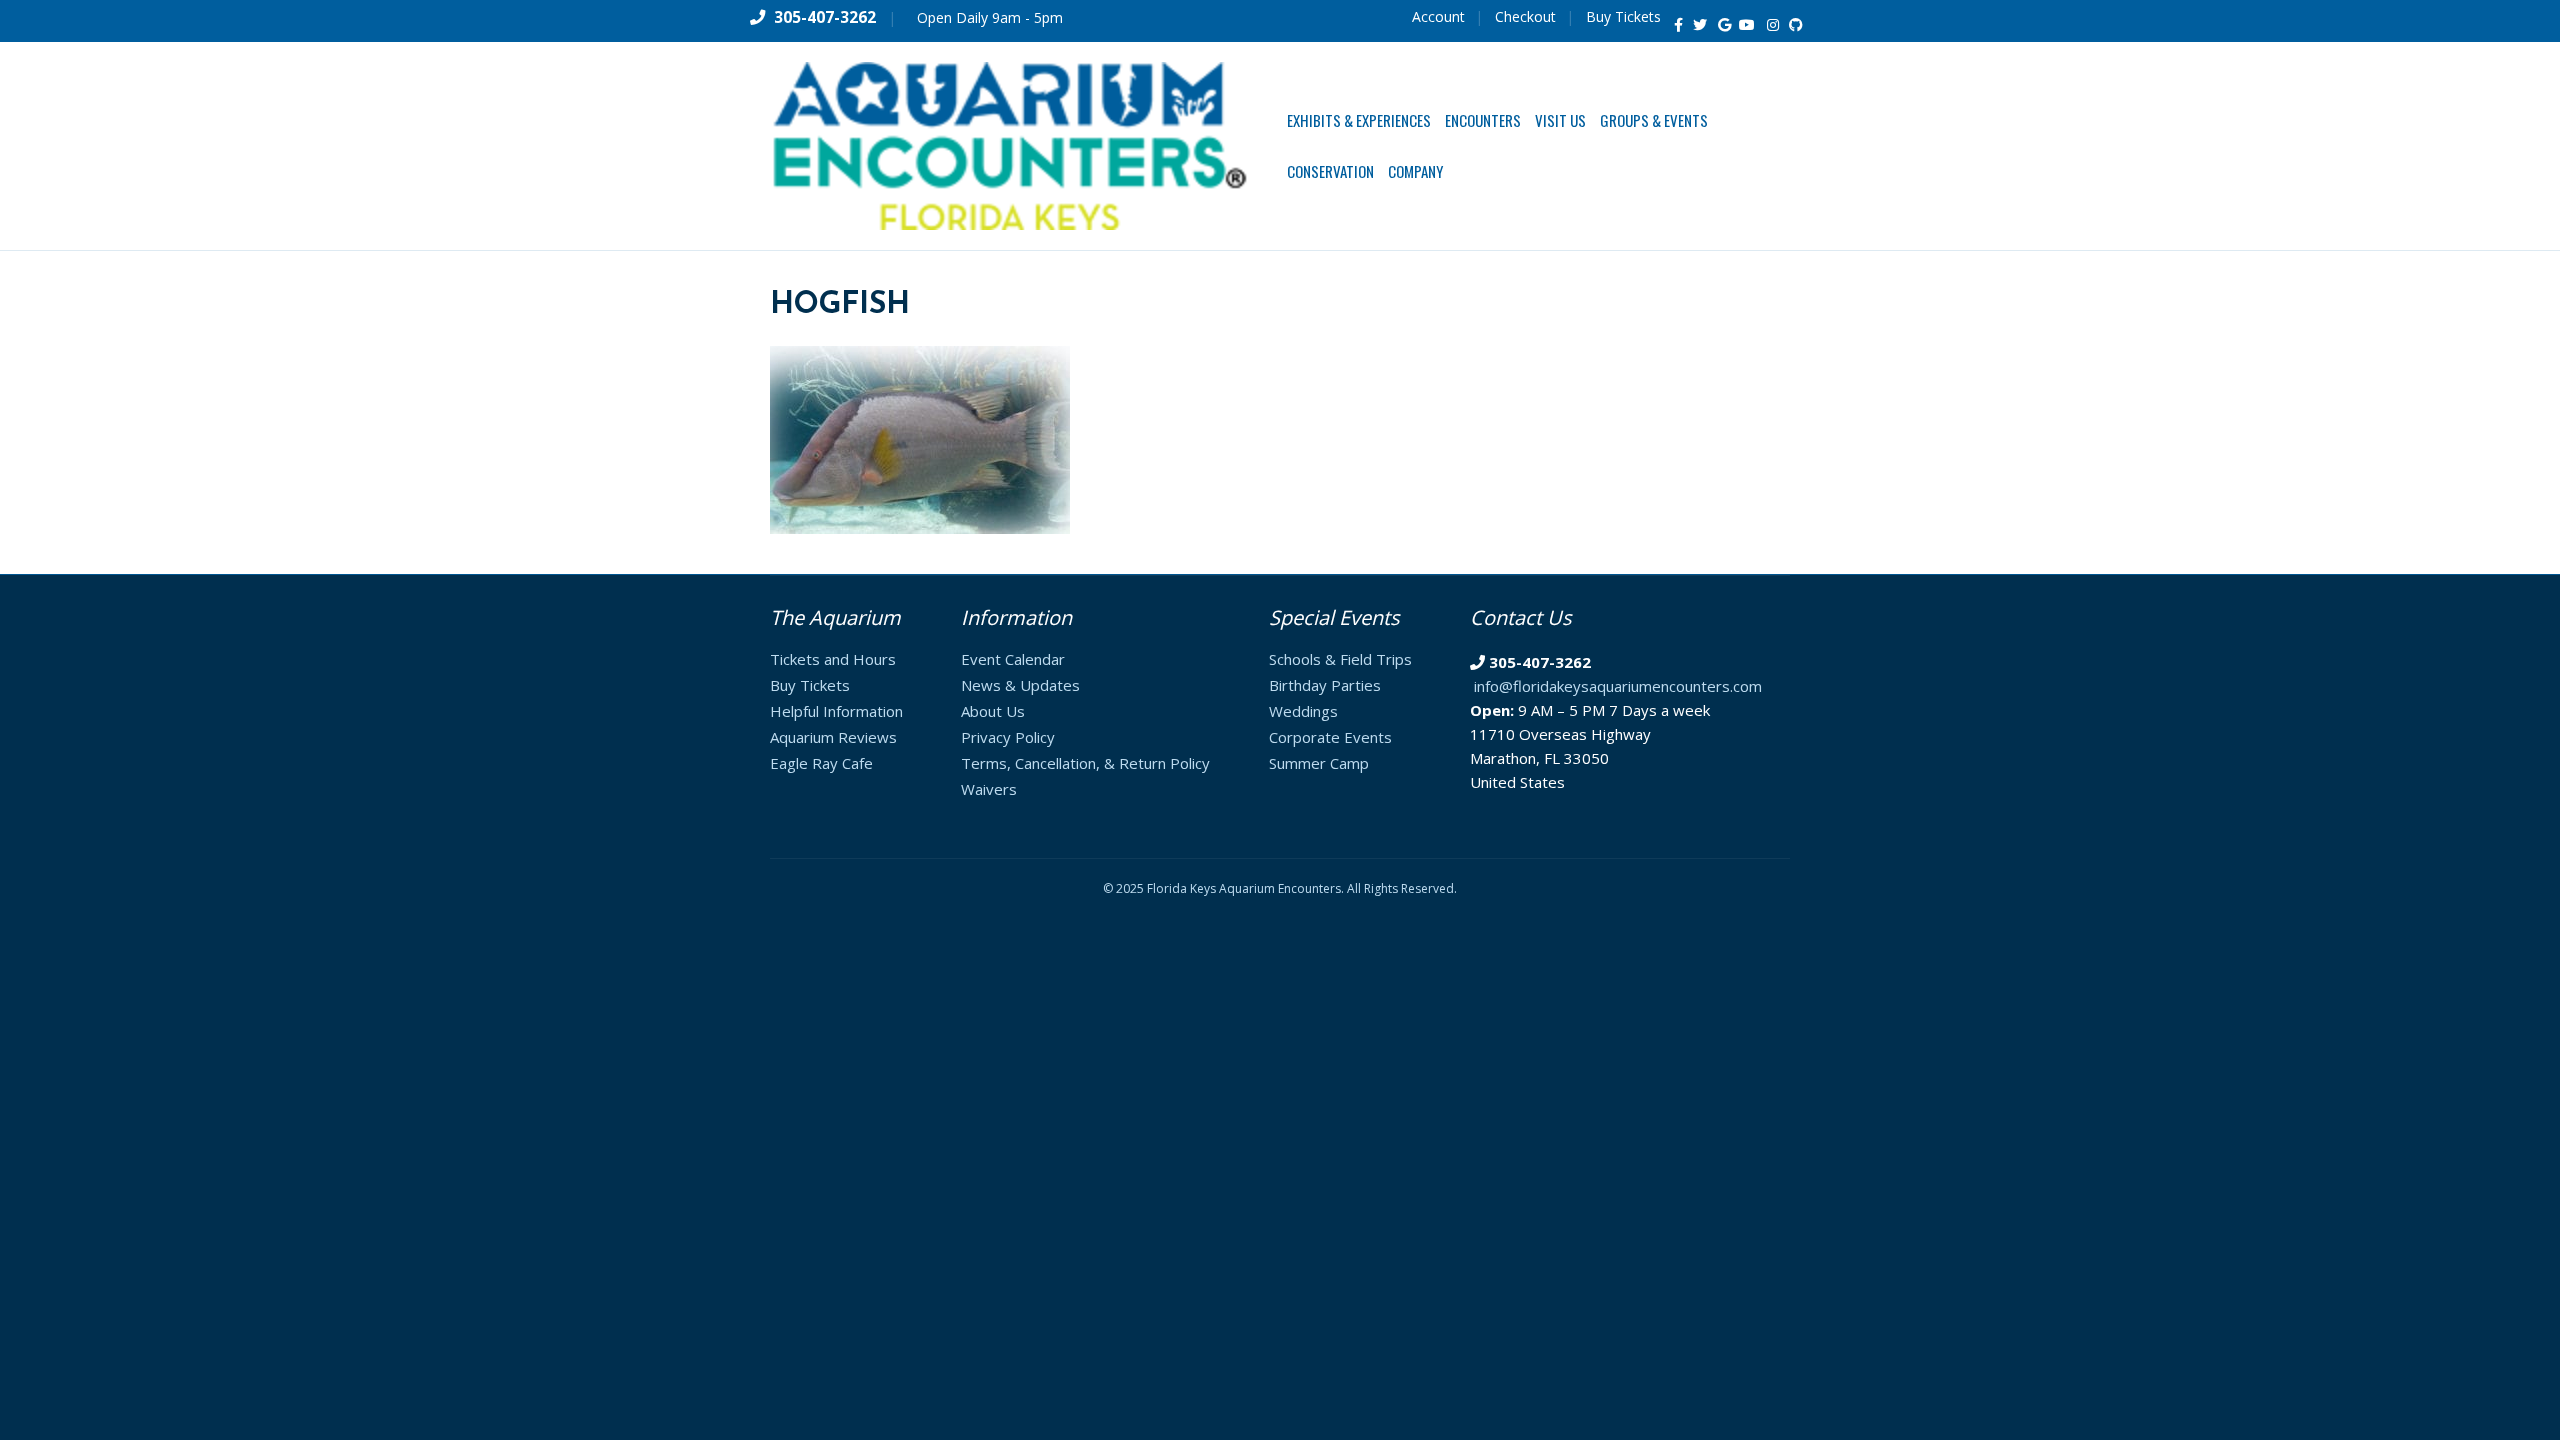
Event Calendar (1013, 659)
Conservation (1330, 171)
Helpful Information (836, 711)
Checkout (1525, 16)
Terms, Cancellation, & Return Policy (1085, 763)
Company (1415, 171)
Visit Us (1560, 120)
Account (1438, 16)
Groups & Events (1654, 120)
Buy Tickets (1623, 16)
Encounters (1483, 120)
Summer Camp (1319, 763)
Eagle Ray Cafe (821, 763)
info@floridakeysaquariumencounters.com (1618, 686)
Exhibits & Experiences (1359, 120)
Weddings (1303, 711)
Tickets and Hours (833, 659)
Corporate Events (1330, 737)
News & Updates (1020, 685)
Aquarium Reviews (833, 737)
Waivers (989, 789)
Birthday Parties (1325, 685)
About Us (993, 711)
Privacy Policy (1008, 737)
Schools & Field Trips (1340, 659)
